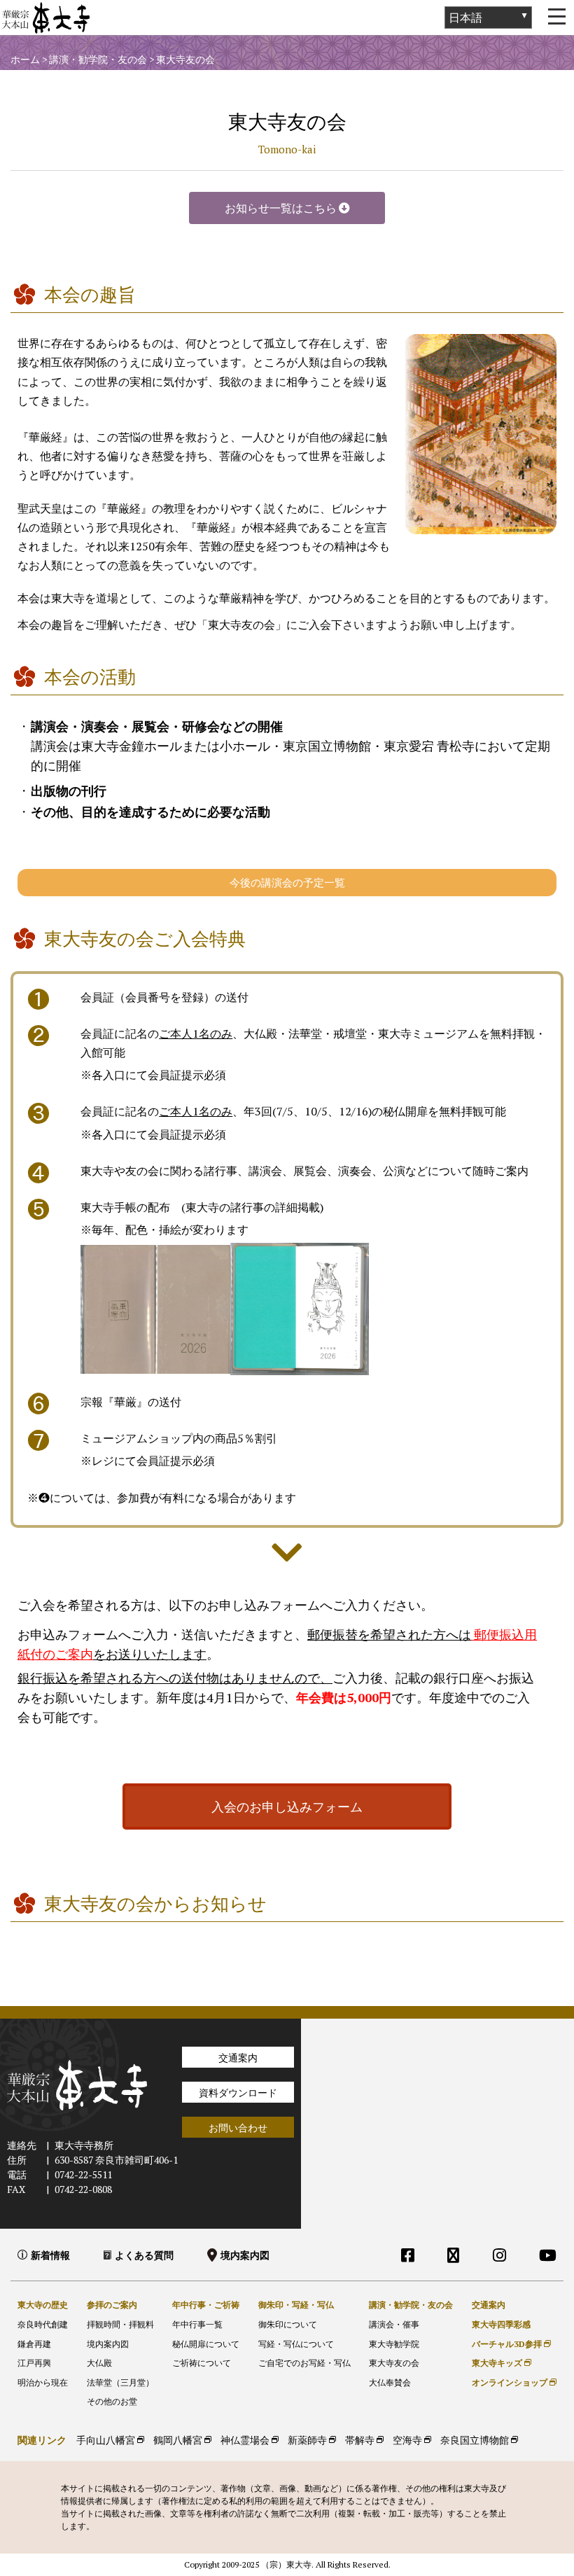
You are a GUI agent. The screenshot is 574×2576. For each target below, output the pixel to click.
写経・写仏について (296, 2344)
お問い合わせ (238, 2128)
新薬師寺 (307, 2440)
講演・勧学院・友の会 (411, 2305)
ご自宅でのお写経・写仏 (304, 2363)
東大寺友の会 (394, 2363)
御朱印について (288, 2324)
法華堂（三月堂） (120, 2382)
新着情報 (50, 2255)
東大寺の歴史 (43, 2305)
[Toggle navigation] (556, 18)
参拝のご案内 (112, 2305)
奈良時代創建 (43, 2324)
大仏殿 (99, 2363)
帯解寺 (360, 2440)
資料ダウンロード (238, 2093)
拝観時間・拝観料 (120, 2324)
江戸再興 (34, 2363)
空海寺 (407, 2440)
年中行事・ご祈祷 (206, 2305)
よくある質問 (144, 2255)
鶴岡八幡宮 (178, 2440)
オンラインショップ (510, 2382)
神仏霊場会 (245, 2440)
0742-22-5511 (83, 2174)
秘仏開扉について (206, 2344)
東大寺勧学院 (394, 2344)
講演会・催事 (394, 2324)
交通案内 (238, 2058)
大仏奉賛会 (390, 2382)
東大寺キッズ (497, 2363)
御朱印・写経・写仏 (296, 2305)
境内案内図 (245, 2255)
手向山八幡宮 (106, 2440)
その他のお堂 (112, 2401)
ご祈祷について (202, 2363)
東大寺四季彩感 (501, 2324)
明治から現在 (43, 2382)
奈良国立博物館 (475, 2440)
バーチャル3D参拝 (507, 2344)
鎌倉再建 (34, 2344)
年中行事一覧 (197, 2324)
